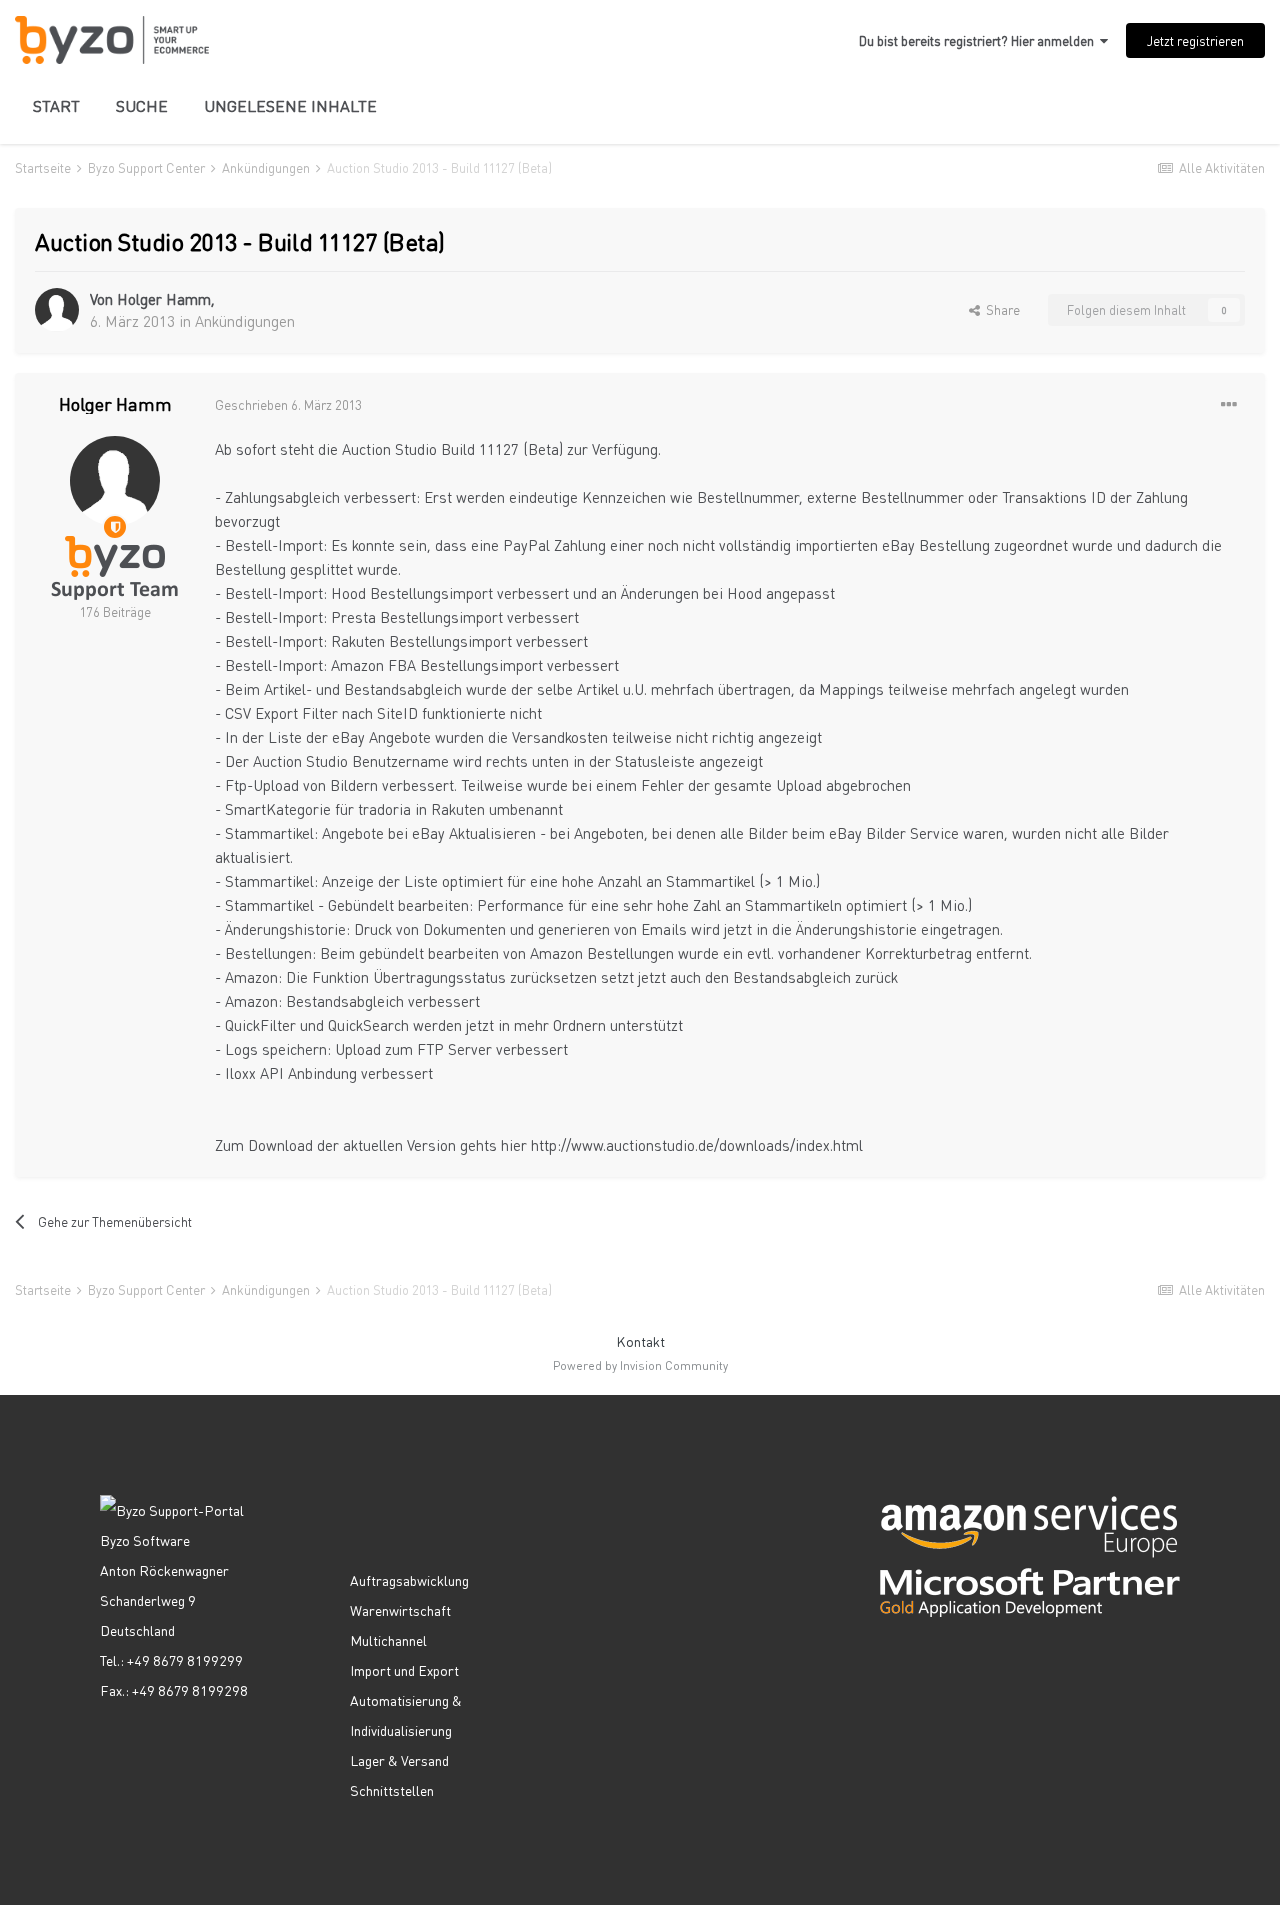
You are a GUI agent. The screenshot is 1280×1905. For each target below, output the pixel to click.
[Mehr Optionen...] (1229, 405)
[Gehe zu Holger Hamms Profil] (57, 310)
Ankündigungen (245, 321)
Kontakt (640, 1341)
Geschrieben (288, 404)
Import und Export (404, 1670)
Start (56, 105)
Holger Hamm (164, 299)
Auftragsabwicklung (409, 1580)
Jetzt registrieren (1195, 40)
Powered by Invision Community (640, 1365)
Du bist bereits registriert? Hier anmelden (979, 40)
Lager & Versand (399, 1760)
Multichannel (388, 1640)
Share (1000, 309)
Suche (142, 105)
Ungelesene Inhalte (290, 105)
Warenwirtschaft (400, 1610)
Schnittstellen (392, 1790)
